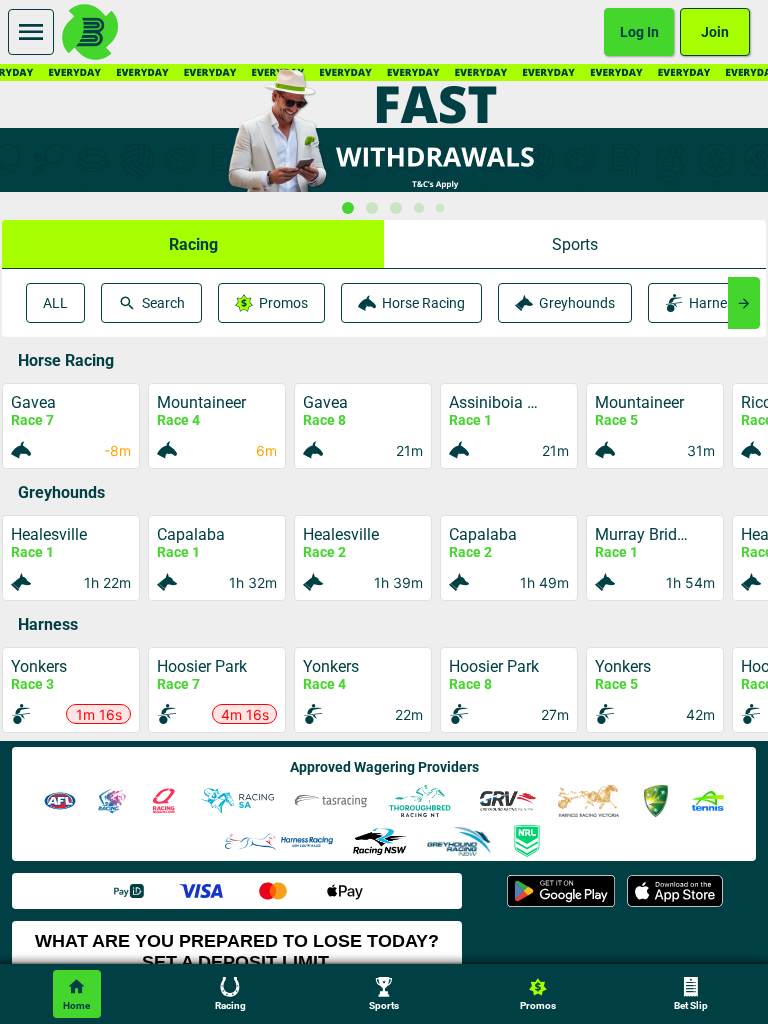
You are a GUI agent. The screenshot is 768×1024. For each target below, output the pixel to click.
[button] (193, 244)
